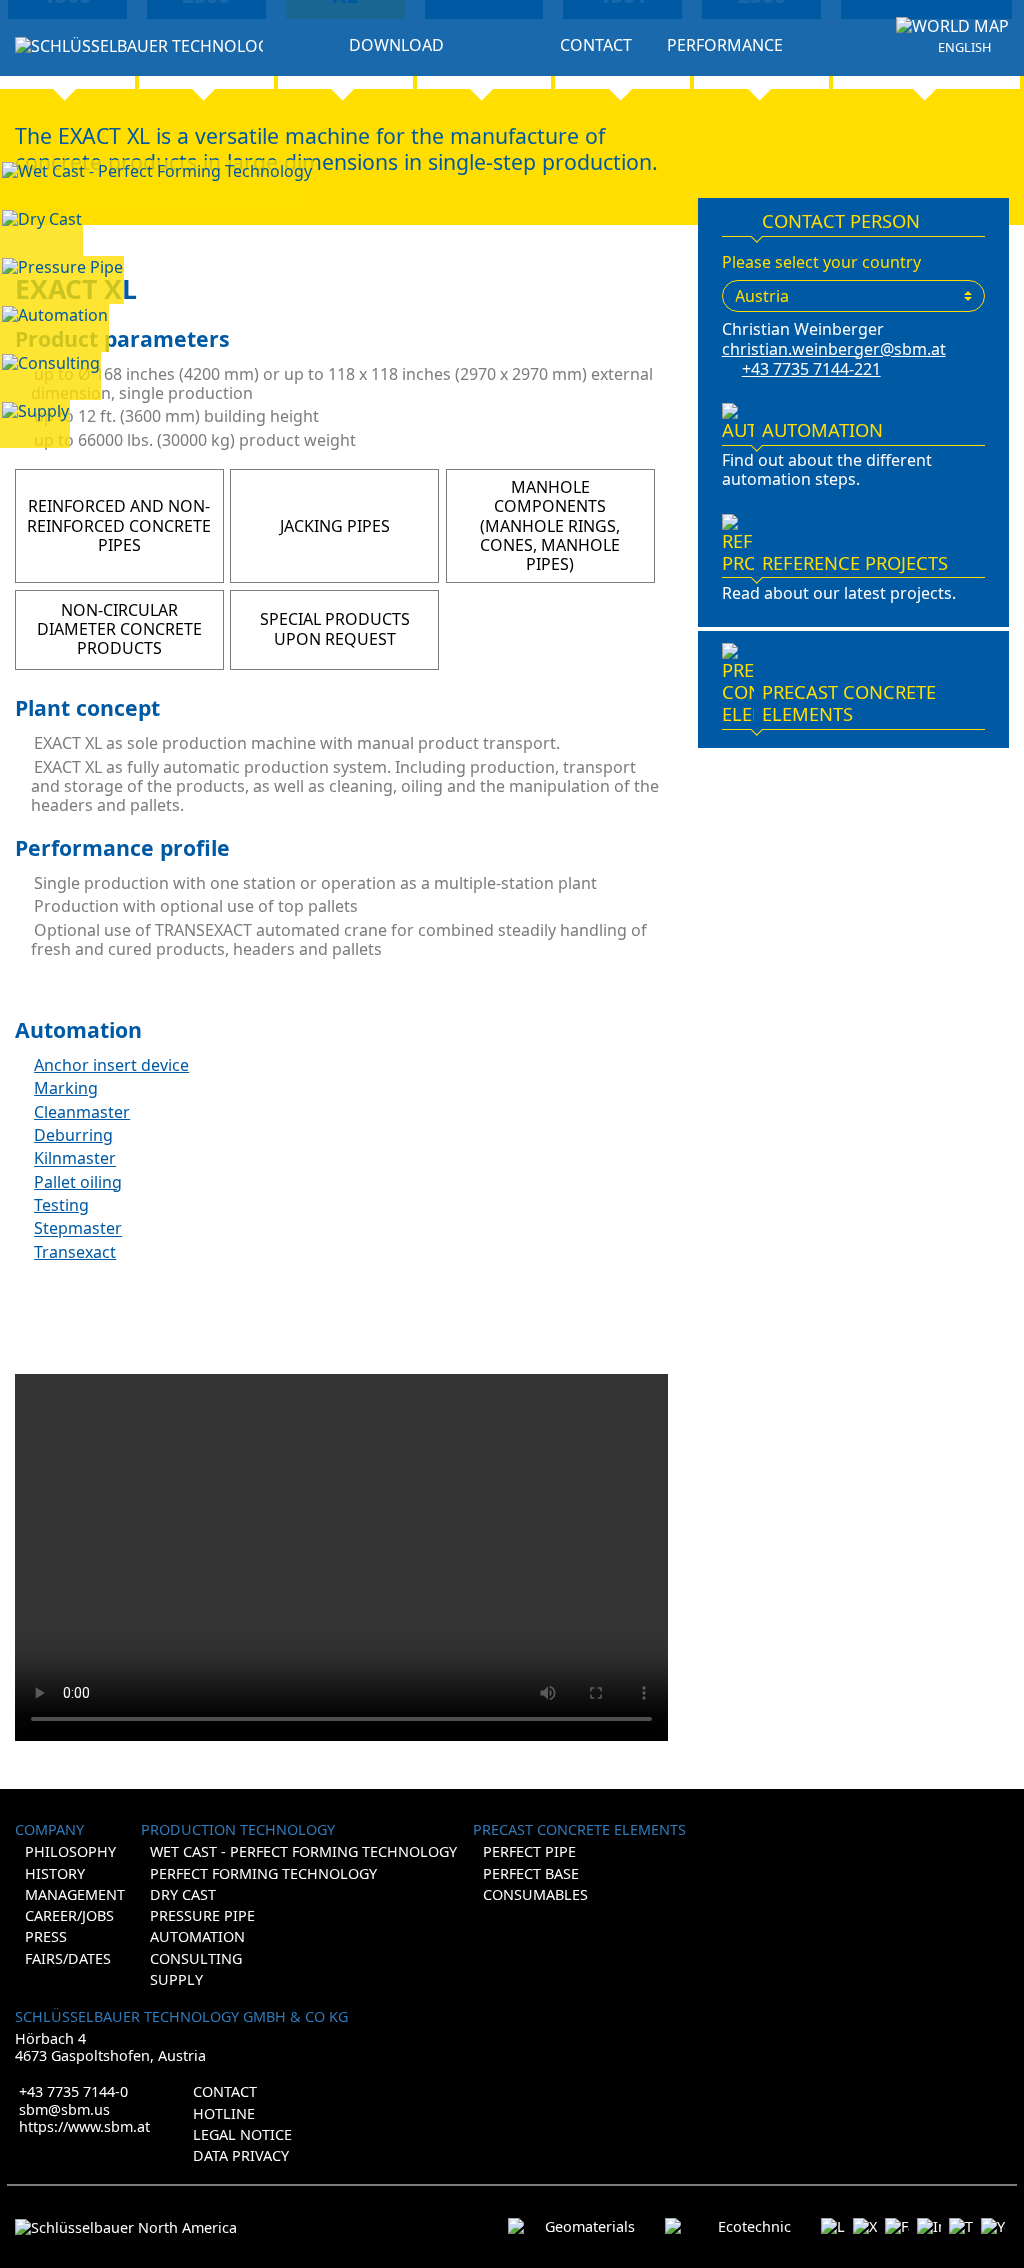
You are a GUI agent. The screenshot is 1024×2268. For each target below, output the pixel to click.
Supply (176, 1979)
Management (75, 1894)
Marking (66, 1088)
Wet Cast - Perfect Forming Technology (303, 1851)
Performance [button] (725, 45)
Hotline (224, 2113)
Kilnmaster (75, 1159)
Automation (197, 1936)
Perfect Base (531, 1873)
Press (46, 1936)
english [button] (964, 47)
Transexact (75, 1252)
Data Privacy (241, 2155)
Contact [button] (596, 45)
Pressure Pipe (202, 1915)
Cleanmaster (82, 1112)
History (55, 1873)
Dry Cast (183, 1894)
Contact (225, 2091)
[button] (952, 26)
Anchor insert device (111, 1065)
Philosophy (70, 1851)
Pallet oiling (78, 1182)
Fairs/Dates (68, 1958)
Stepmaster (78, 1229)
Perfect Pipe (529, 1851)
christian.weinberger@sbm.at (834, 349)
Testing (61, 1205)
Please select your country (821, 262)
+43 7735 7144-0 (73, 2091)
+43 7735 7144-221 (811, 369)
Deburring (73, 1135)
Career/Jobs (69, 1915)
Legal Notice (242, 2134)
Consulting (196, 1958)
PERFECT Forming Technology (263, 1873)
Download (396, 45)
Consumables (535, 1894)
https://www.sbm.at (84, 2126)
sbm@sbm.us (64, 2109)
